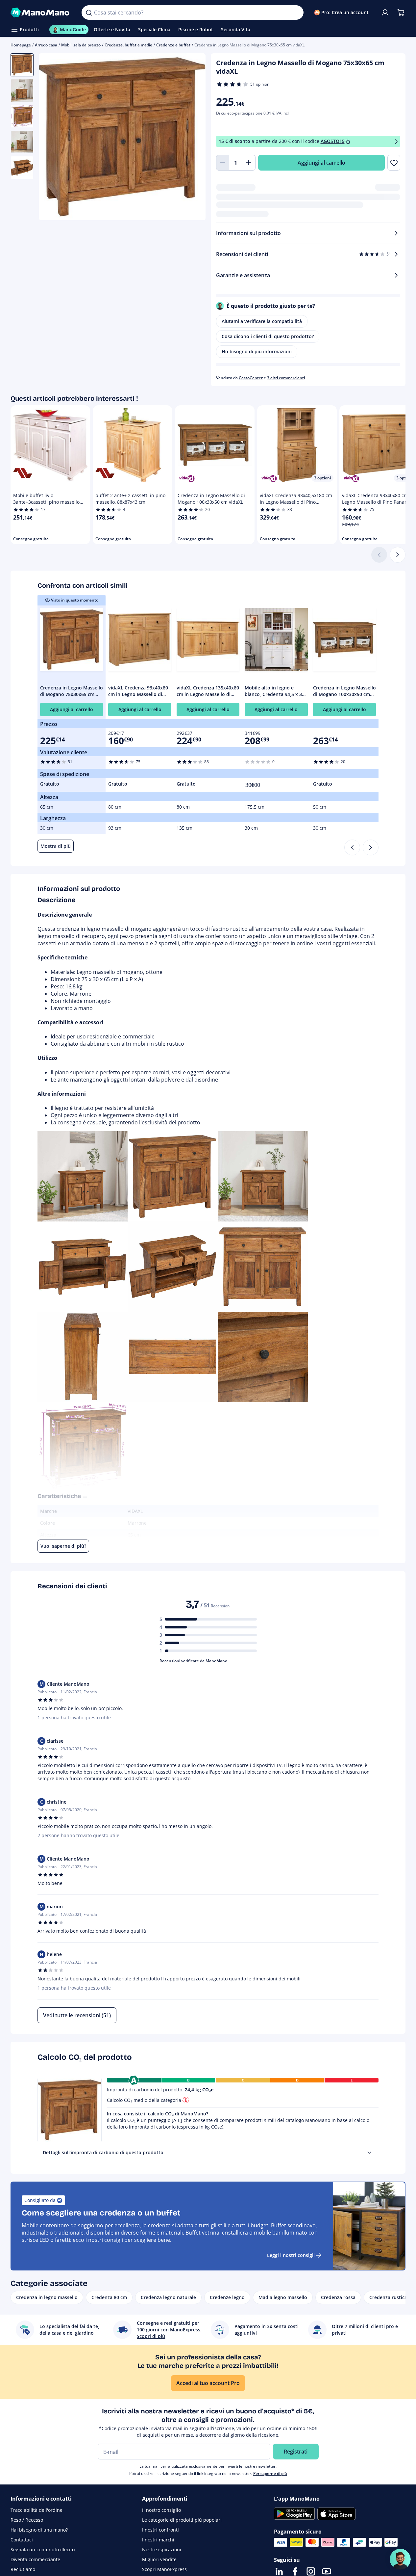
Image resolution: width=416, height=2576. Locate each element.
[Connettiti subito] (385, 13)
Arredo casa (46, 45)
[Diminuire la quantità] (223, 163)
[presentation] (369, 2153)
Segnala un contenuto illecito (43, 2549)
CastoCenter (251, 378)
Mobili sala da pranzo (81, 45)
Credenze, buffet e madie (128, 45)
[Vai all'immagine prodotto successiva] (192, 138)
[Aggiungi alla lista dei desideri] (394, 163)
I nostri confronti (160, 2530)
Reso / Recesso (27, 2520)
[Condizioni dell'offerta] (396, 141)
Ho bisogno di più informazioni (257, 351)
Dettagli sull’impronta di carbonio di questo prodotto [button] (103, 2152)
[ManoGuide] (400, 2559)
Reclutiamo (23, 2569)
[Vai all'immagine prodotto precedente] (52, 138)
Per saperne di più (270, 2473)
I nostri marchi (158, 2540)
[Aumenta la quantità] (249, 163)
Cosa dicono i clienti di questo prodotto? (268, 336)
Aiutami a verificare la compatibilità (262, 321)
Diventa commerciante (35, 2559)
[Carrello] (401, 13)
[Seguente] (398, 555)
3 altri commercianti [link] (286, 378)
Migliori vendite (159, 2559)
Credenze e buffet (173, 45)
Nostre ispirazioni (162, 2549)
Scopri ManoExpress (164, 2569)
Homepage (21, 45)
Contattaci (22, 2540)
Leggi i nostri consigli (291, 2255)
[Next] (371, 847)
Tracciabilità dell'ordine (37, 2510)
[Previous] (352, 847)
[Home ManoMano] (41, 13)
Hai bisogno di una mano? (39, 2530)
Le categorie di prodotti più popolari (182, 2520)
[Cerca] (89, 13)
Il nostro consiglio (161, 2510)
